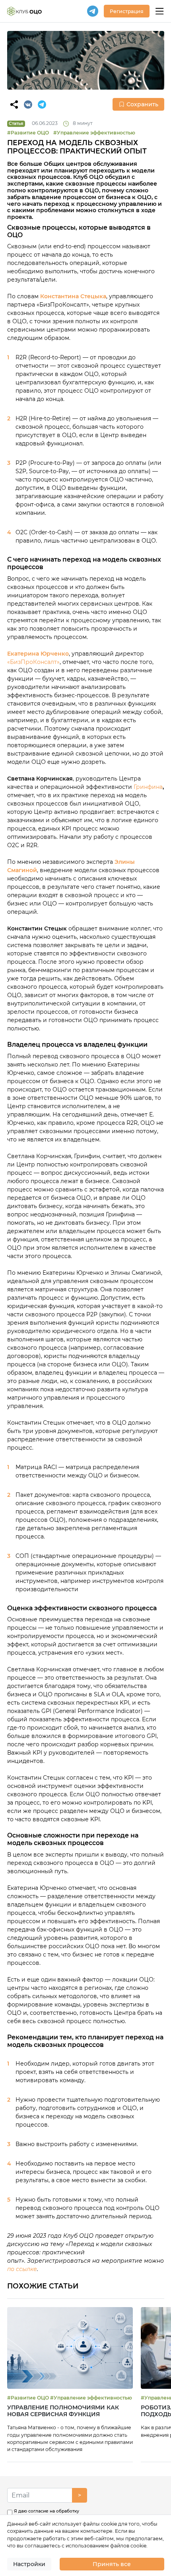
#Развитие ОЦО (28, 133)
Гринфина (148, 787)
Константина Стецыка (73, 296)
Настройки (29, 2564)
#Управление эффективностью (94, 133)
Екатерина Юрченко (38, 654)
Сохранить (142, 104)
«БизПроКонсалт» (33, 662)
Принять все (112, 2564)
